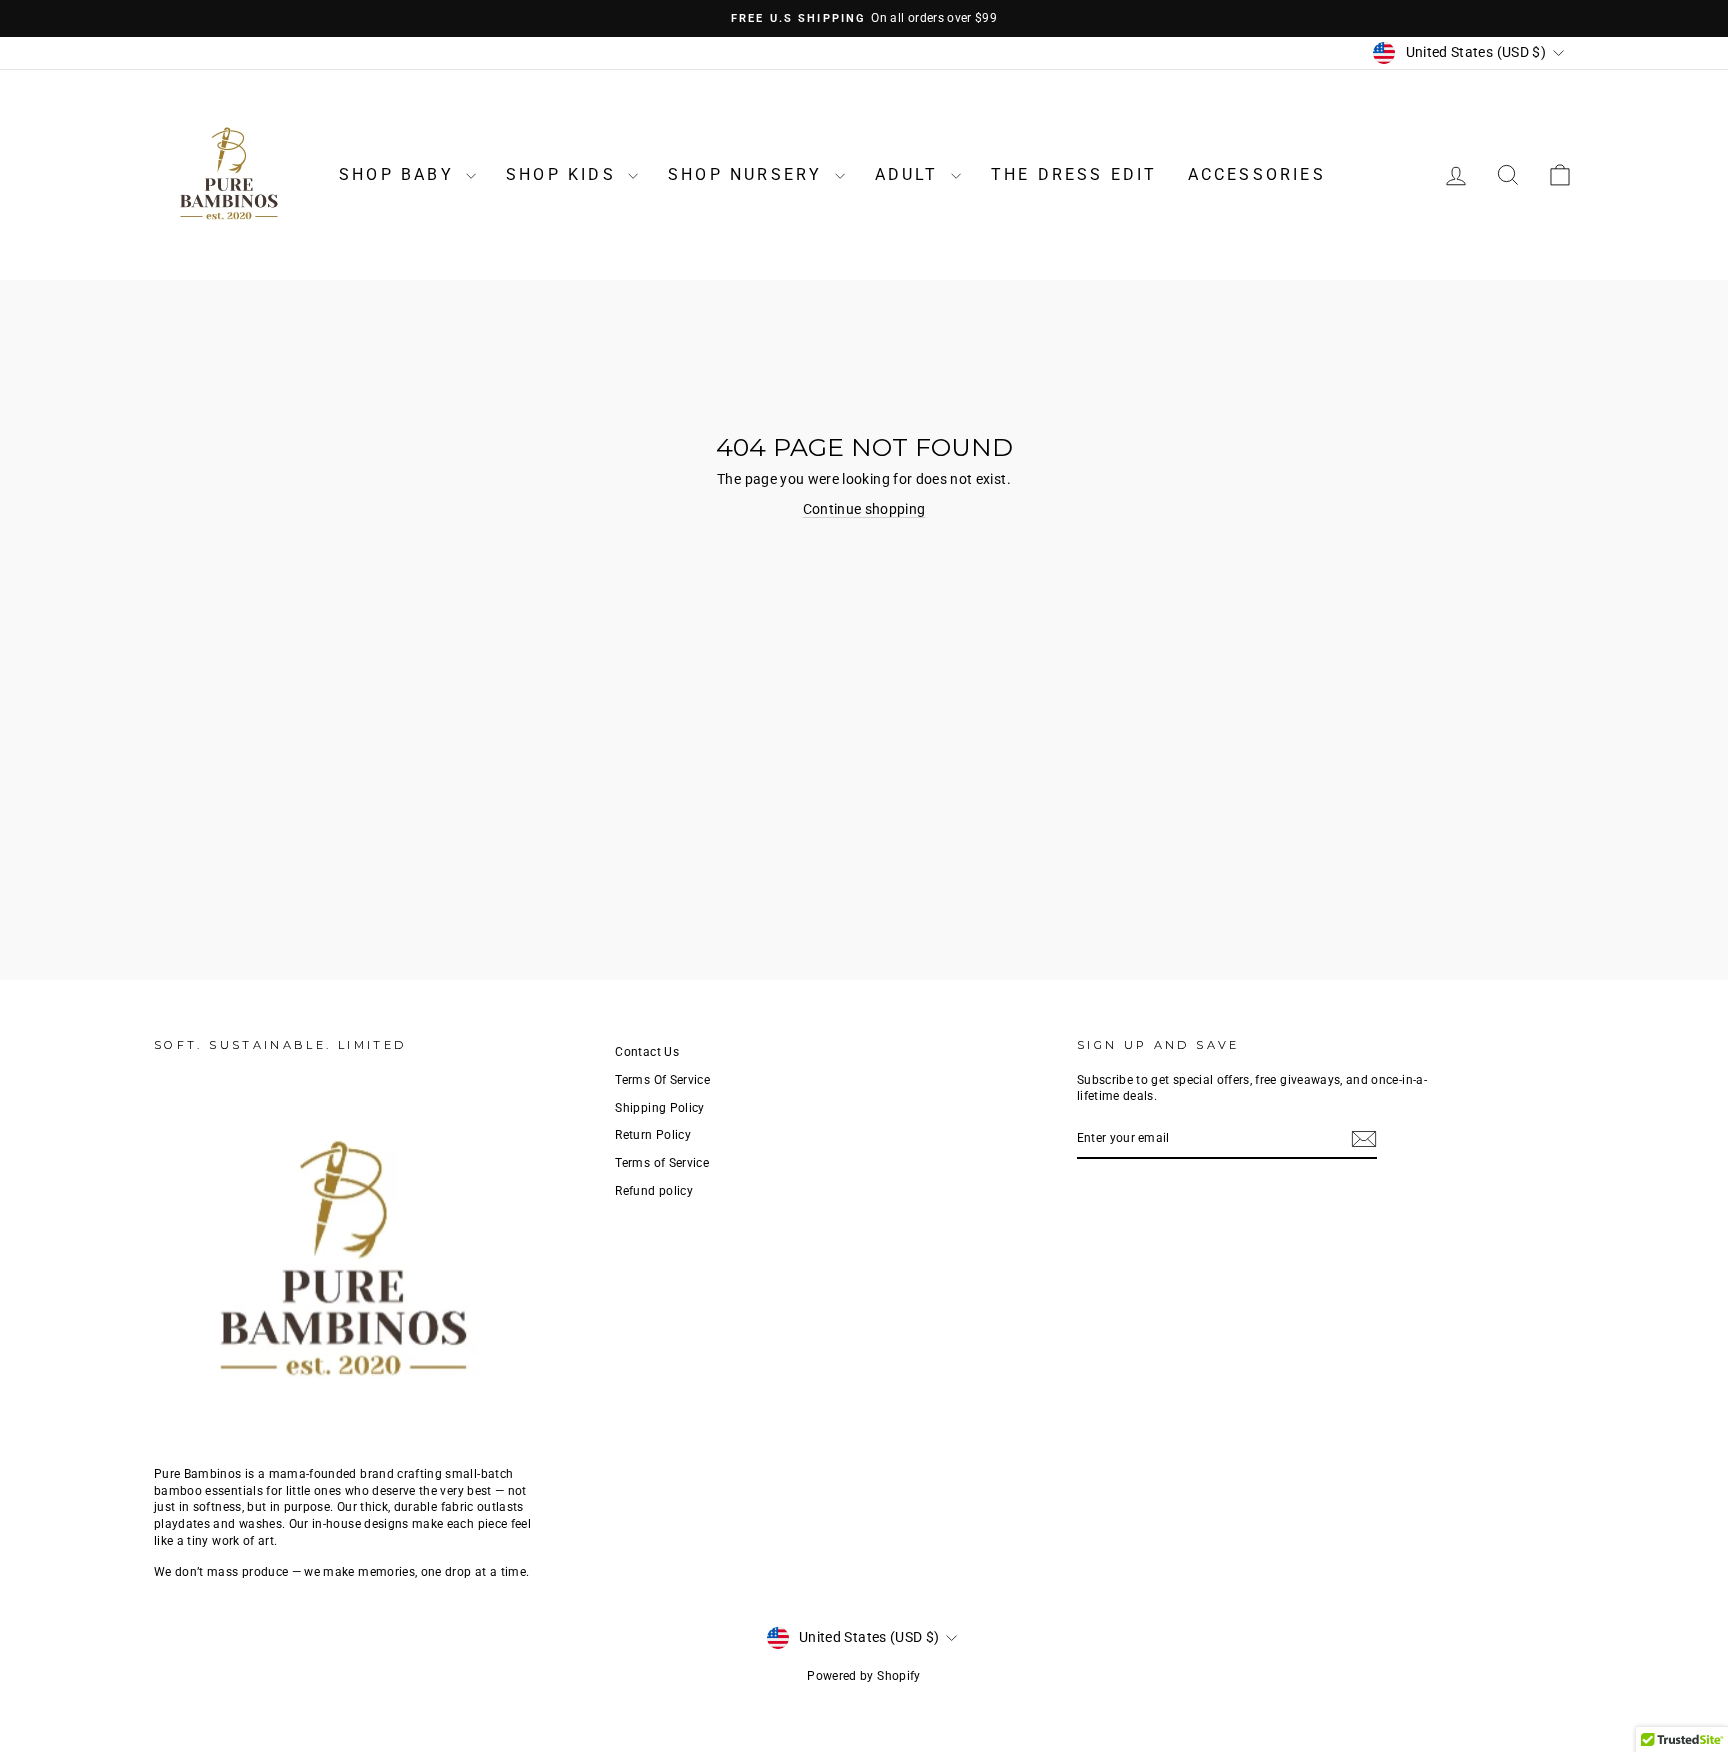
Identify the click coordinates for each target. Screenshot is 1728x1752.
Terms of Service (662, 1163)
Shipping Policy (659, 1108)
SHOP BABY (400, 174)
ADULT (910, 174)
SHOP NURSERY (749, 174)
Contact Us (647, 1052)
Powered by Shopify (863, 1676)
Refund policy (654, 1191)
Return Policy (653, 1135)
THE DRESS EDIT (1074, 174)
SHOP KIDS (564, 174)
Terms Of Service (662, 1080)
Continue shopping (864, 509)
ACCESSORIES (1257, 174)
